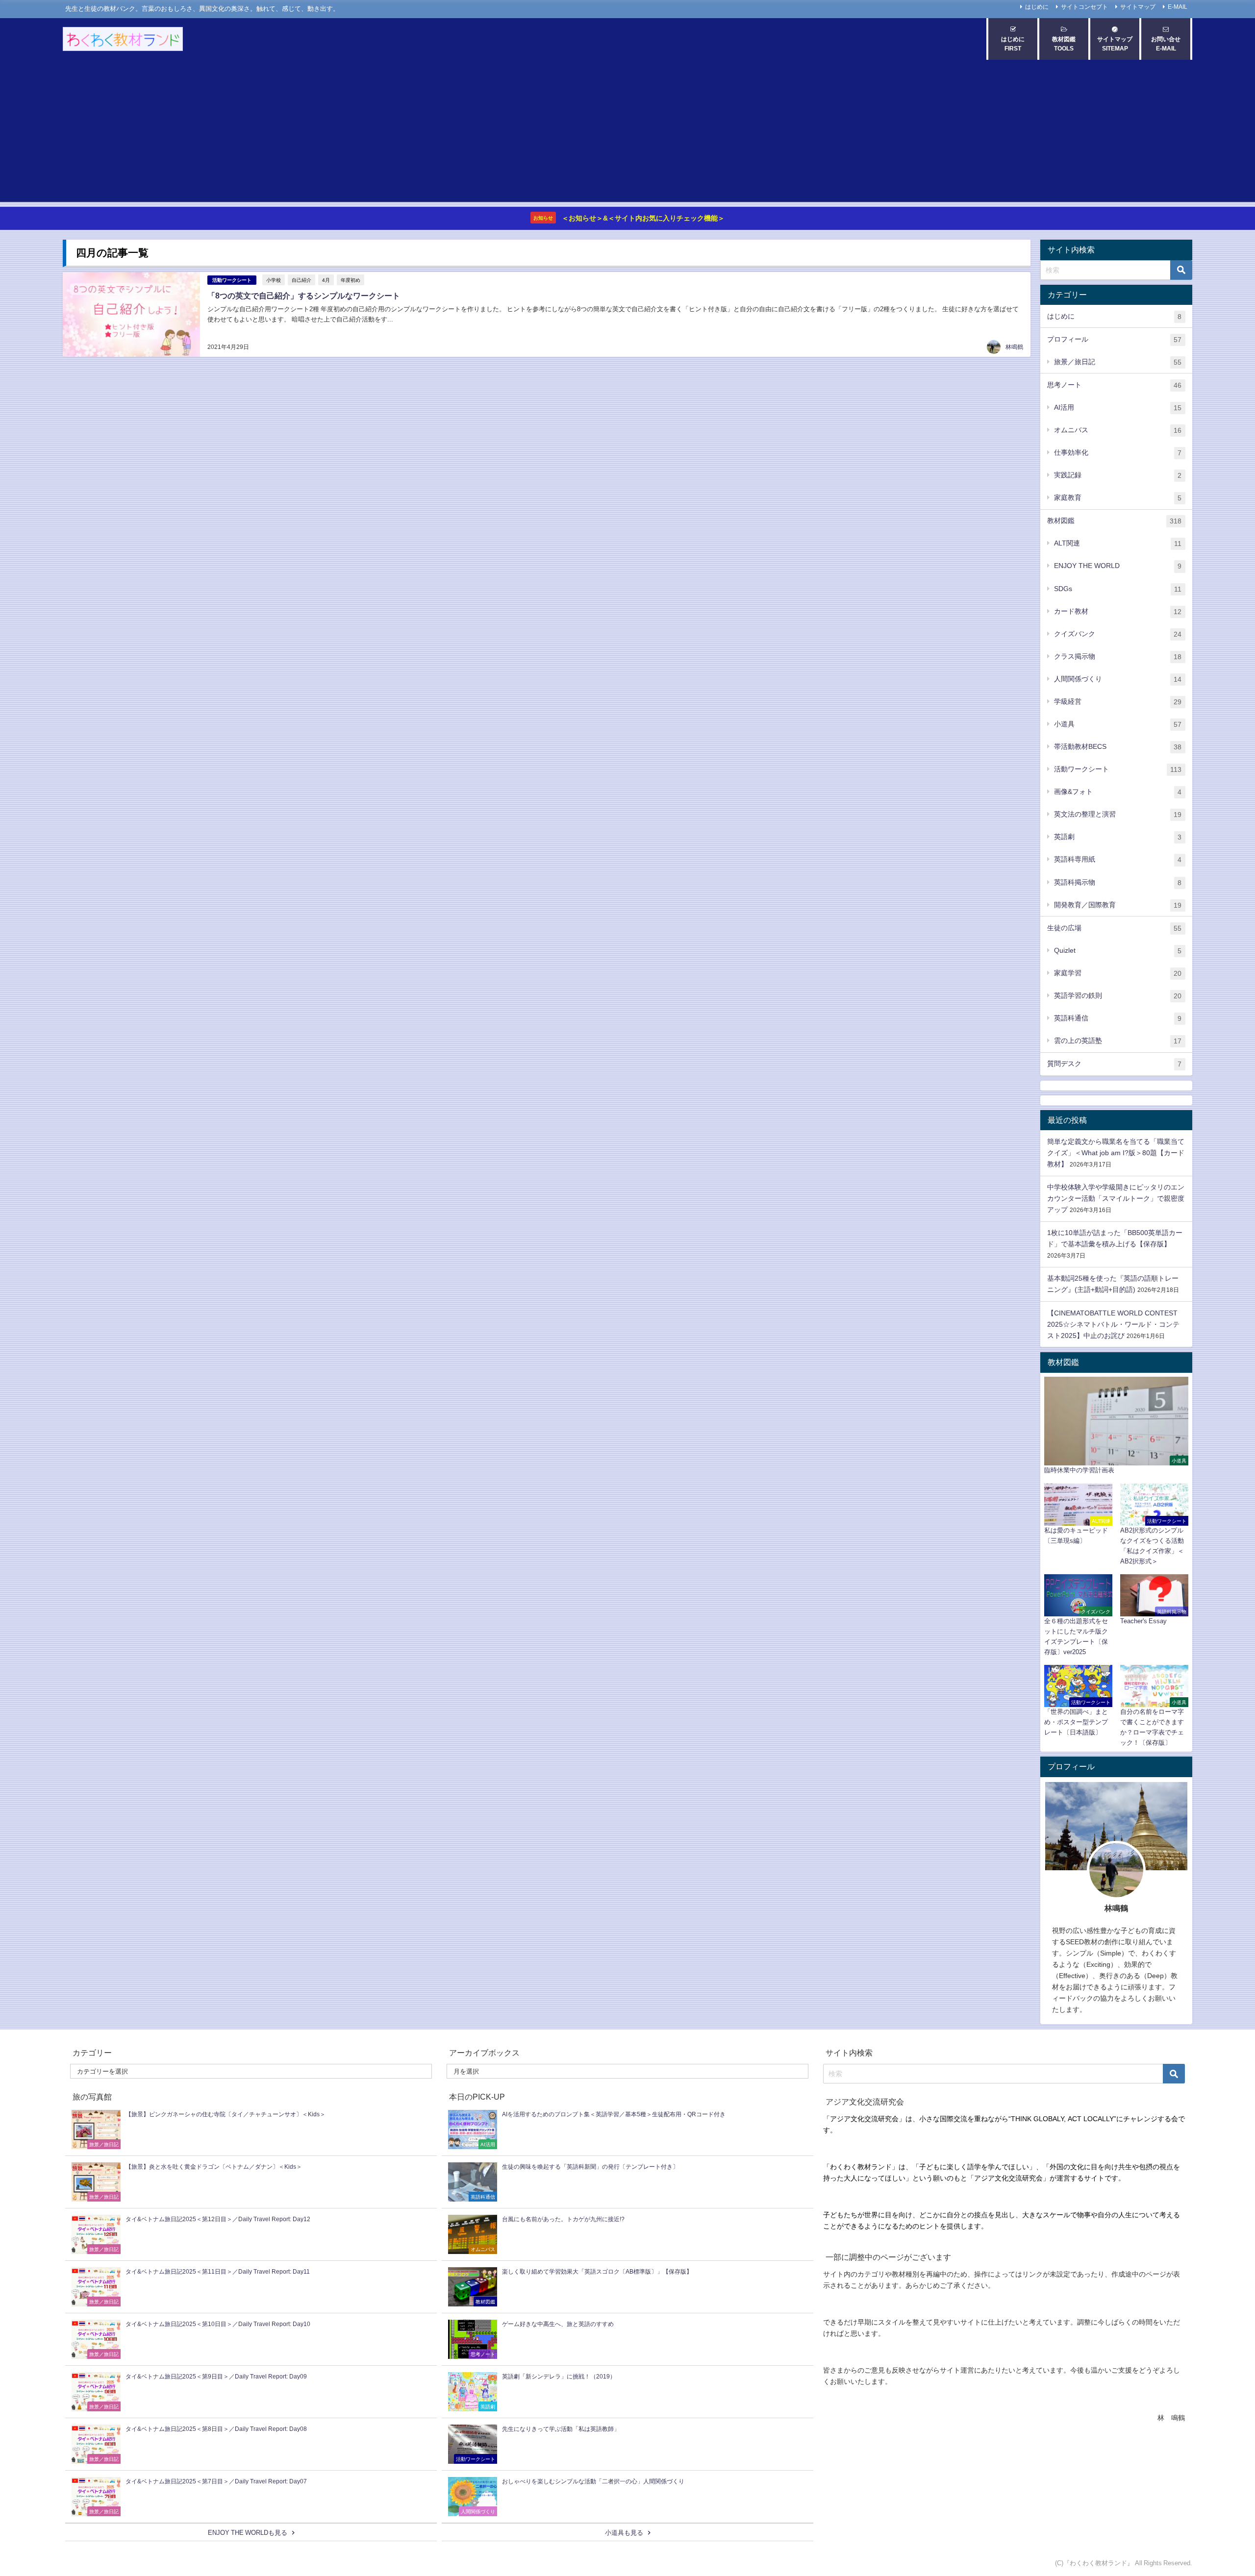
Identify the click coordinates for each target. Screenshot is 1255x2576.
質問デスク (1114, 1064)
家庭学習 (1118, 973)
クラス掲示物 (1118, 656)
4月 (326, 280)
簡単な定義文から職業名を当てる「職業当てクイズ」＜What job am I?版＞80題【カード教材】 (1116, 1153)
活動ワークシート (232, 280)
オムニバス (1118, 430)
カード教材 (1118, 611)
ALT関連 (1118, 543)
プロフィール (1114, 339)
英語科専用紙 (1118, 859)
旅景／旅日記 (1118, 362)
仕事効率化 (1118, 453)
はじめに (1037, 7)
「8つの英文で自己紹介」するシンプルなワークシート (304, 296)
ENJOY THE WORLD (1118, 566)
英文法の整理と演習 (1118, 814)
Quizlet (1118, 951)
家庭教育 (1118, 498)
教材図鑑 (1114, 521)
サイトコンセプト (1084, 7)
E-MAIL (1178, 7)
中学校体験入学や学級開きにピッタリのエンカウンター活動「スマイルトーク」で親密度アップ (1116, 1198)
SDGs (1118, 589)
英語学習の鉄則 (1118, 996)
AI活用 (1118, 408)
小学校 (274, 280)
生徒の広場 (1114, 928)
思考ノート (1114, 385)
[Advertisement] (627, 133)
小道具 (1118, 724)
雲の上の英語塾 (1118, 1041)
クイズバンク (1118, 634)
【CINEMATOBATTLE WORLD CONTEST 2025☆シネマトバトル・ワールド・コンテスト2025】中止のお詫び (1113, 1324)
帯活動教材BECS (1118, 747)
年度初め (351, 280)
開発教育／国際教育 (1118, 905)
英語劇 (1118, 837)
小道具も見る (624, 2533)
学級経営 (1118, 702)
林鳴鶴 (1014, 347)
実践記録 (1118, 475)
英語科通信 (1118, 1018)
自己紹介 (301, 280)
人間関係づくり (1118, 679)
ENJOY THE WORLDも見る (248, 2533)
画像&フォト (1118, 792)
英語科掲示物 (1118, 882)
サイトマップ (1138, 7)
